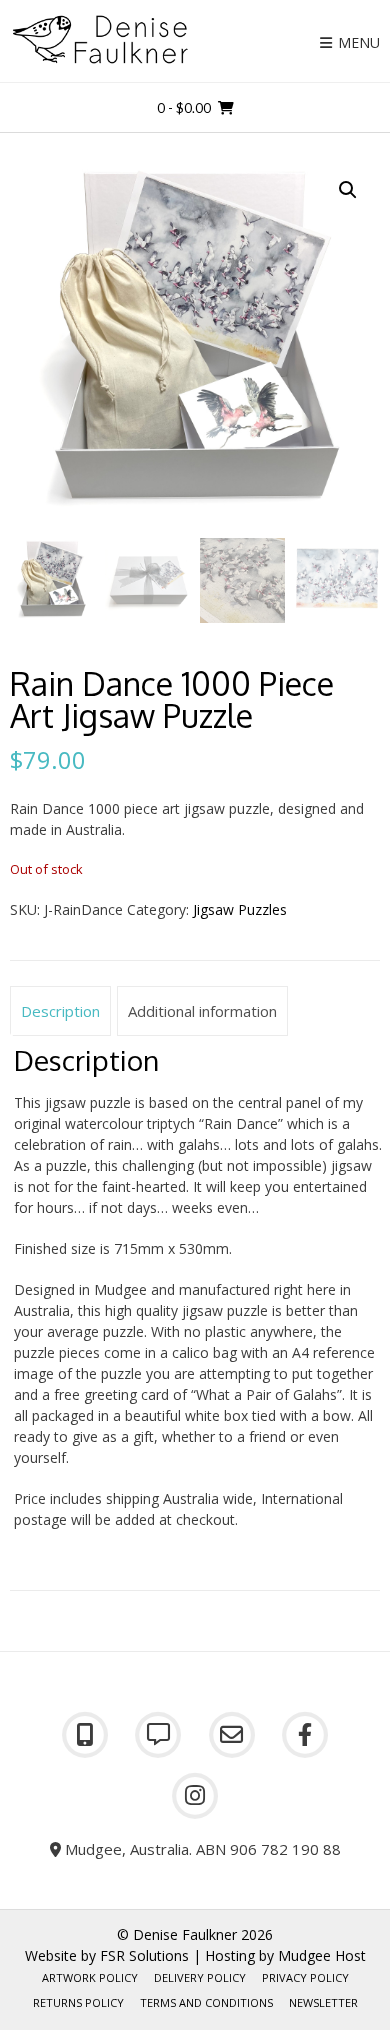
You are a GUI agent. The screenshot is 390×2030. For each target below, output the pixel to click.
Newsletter (323, 2002)
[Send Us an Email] (232, 1735)
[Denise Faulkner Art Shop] (100, 39)
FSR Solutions (144, 1955)
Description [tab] (60, 1011)
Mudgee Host (322, 1955)
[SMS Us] (159, 1735)
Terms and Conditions (206, 2002)
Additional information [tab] (202, 1011)
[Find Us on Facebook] (306, 1735)
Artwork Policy (90, 1977)
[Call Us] (85, 1735)
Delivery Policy (200, 1977)
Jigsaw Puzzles (240, 909)
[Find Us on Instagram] (195, 1796)
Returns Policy (78, 2002)
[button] (348, 190)
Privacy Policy (305, 1977)
